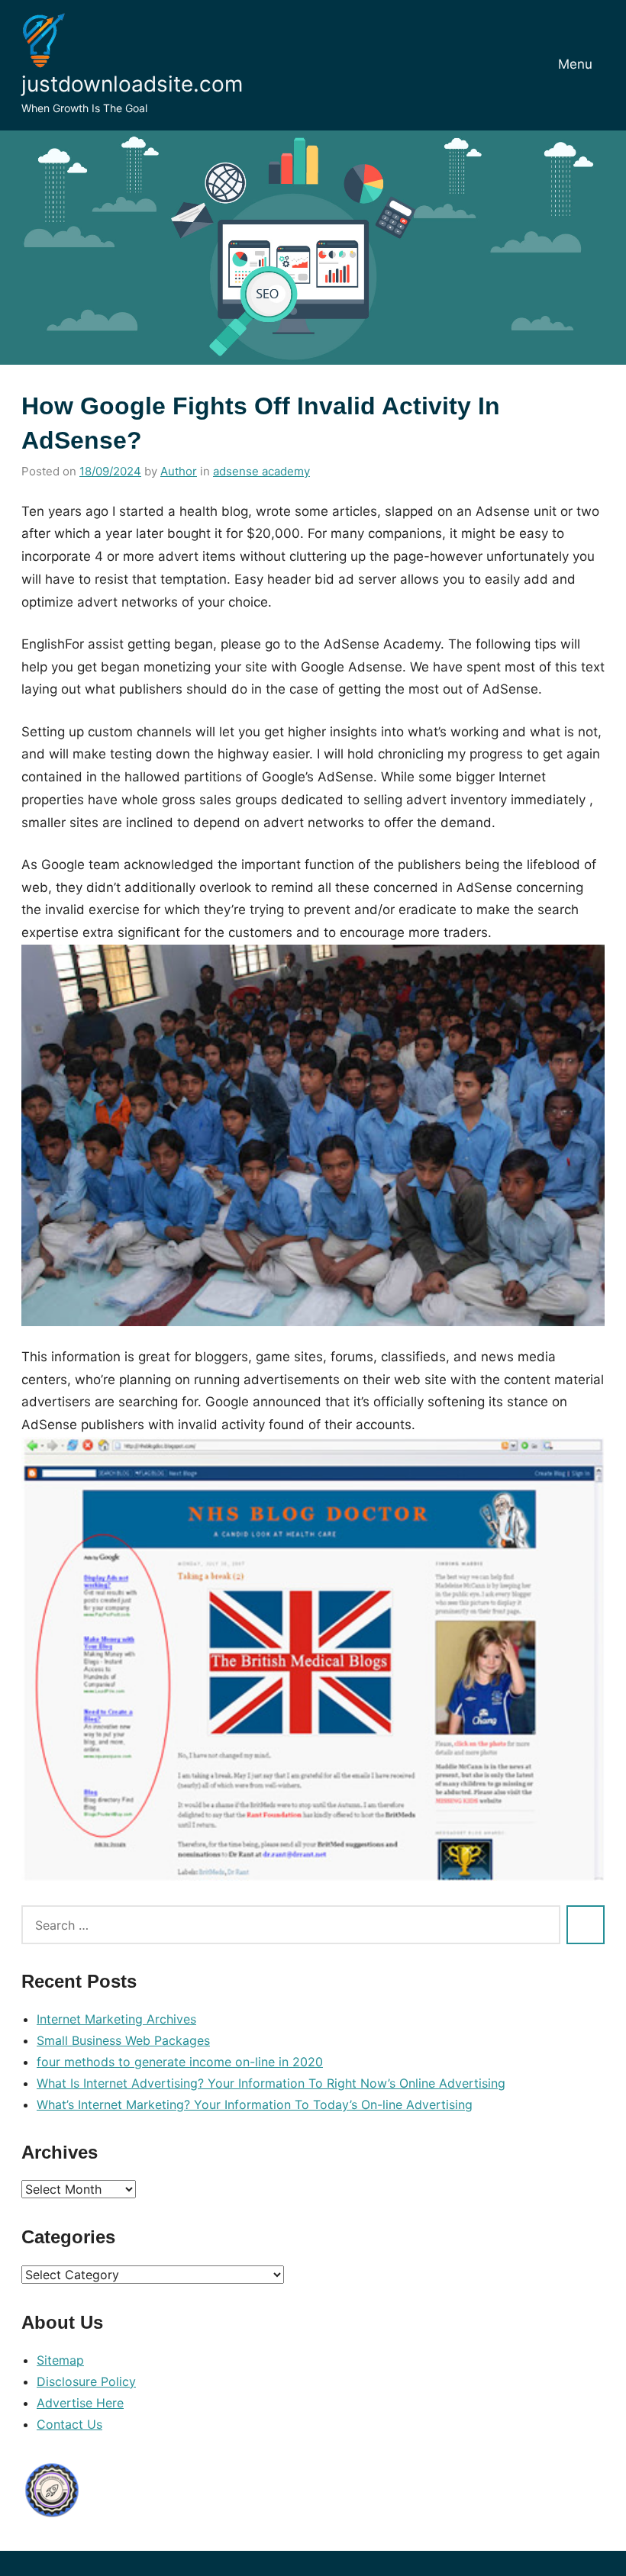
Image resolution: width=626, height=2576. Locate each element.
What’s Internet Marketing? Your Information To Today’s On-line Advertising (255, 2104)
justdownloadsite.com (132, 84)
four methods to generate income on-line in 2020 (180, 2062)
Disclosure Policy (86, 2381)
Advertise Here (80, 2403)
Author (179, 471)
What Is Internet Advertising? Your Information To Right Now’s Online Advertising (271, 2083)
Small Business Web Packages (123, 2040)
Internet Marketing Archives (116, 2019)
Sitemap (60, 2360)
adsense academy (261, 471)
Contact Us (69, 2424)
